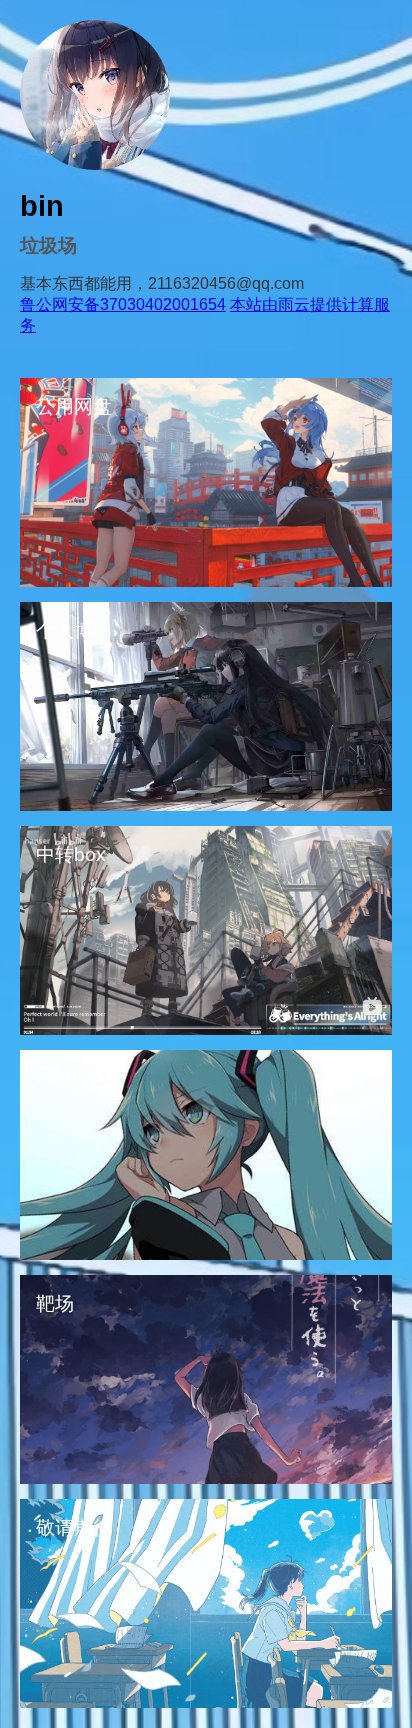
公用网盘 (74, 406)
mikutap (70, 1076)
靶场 (55, 1303)
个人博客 (74, 630)
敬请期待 (74, 1527)
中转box (71, 854)
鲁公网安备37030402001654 (123, 304)
